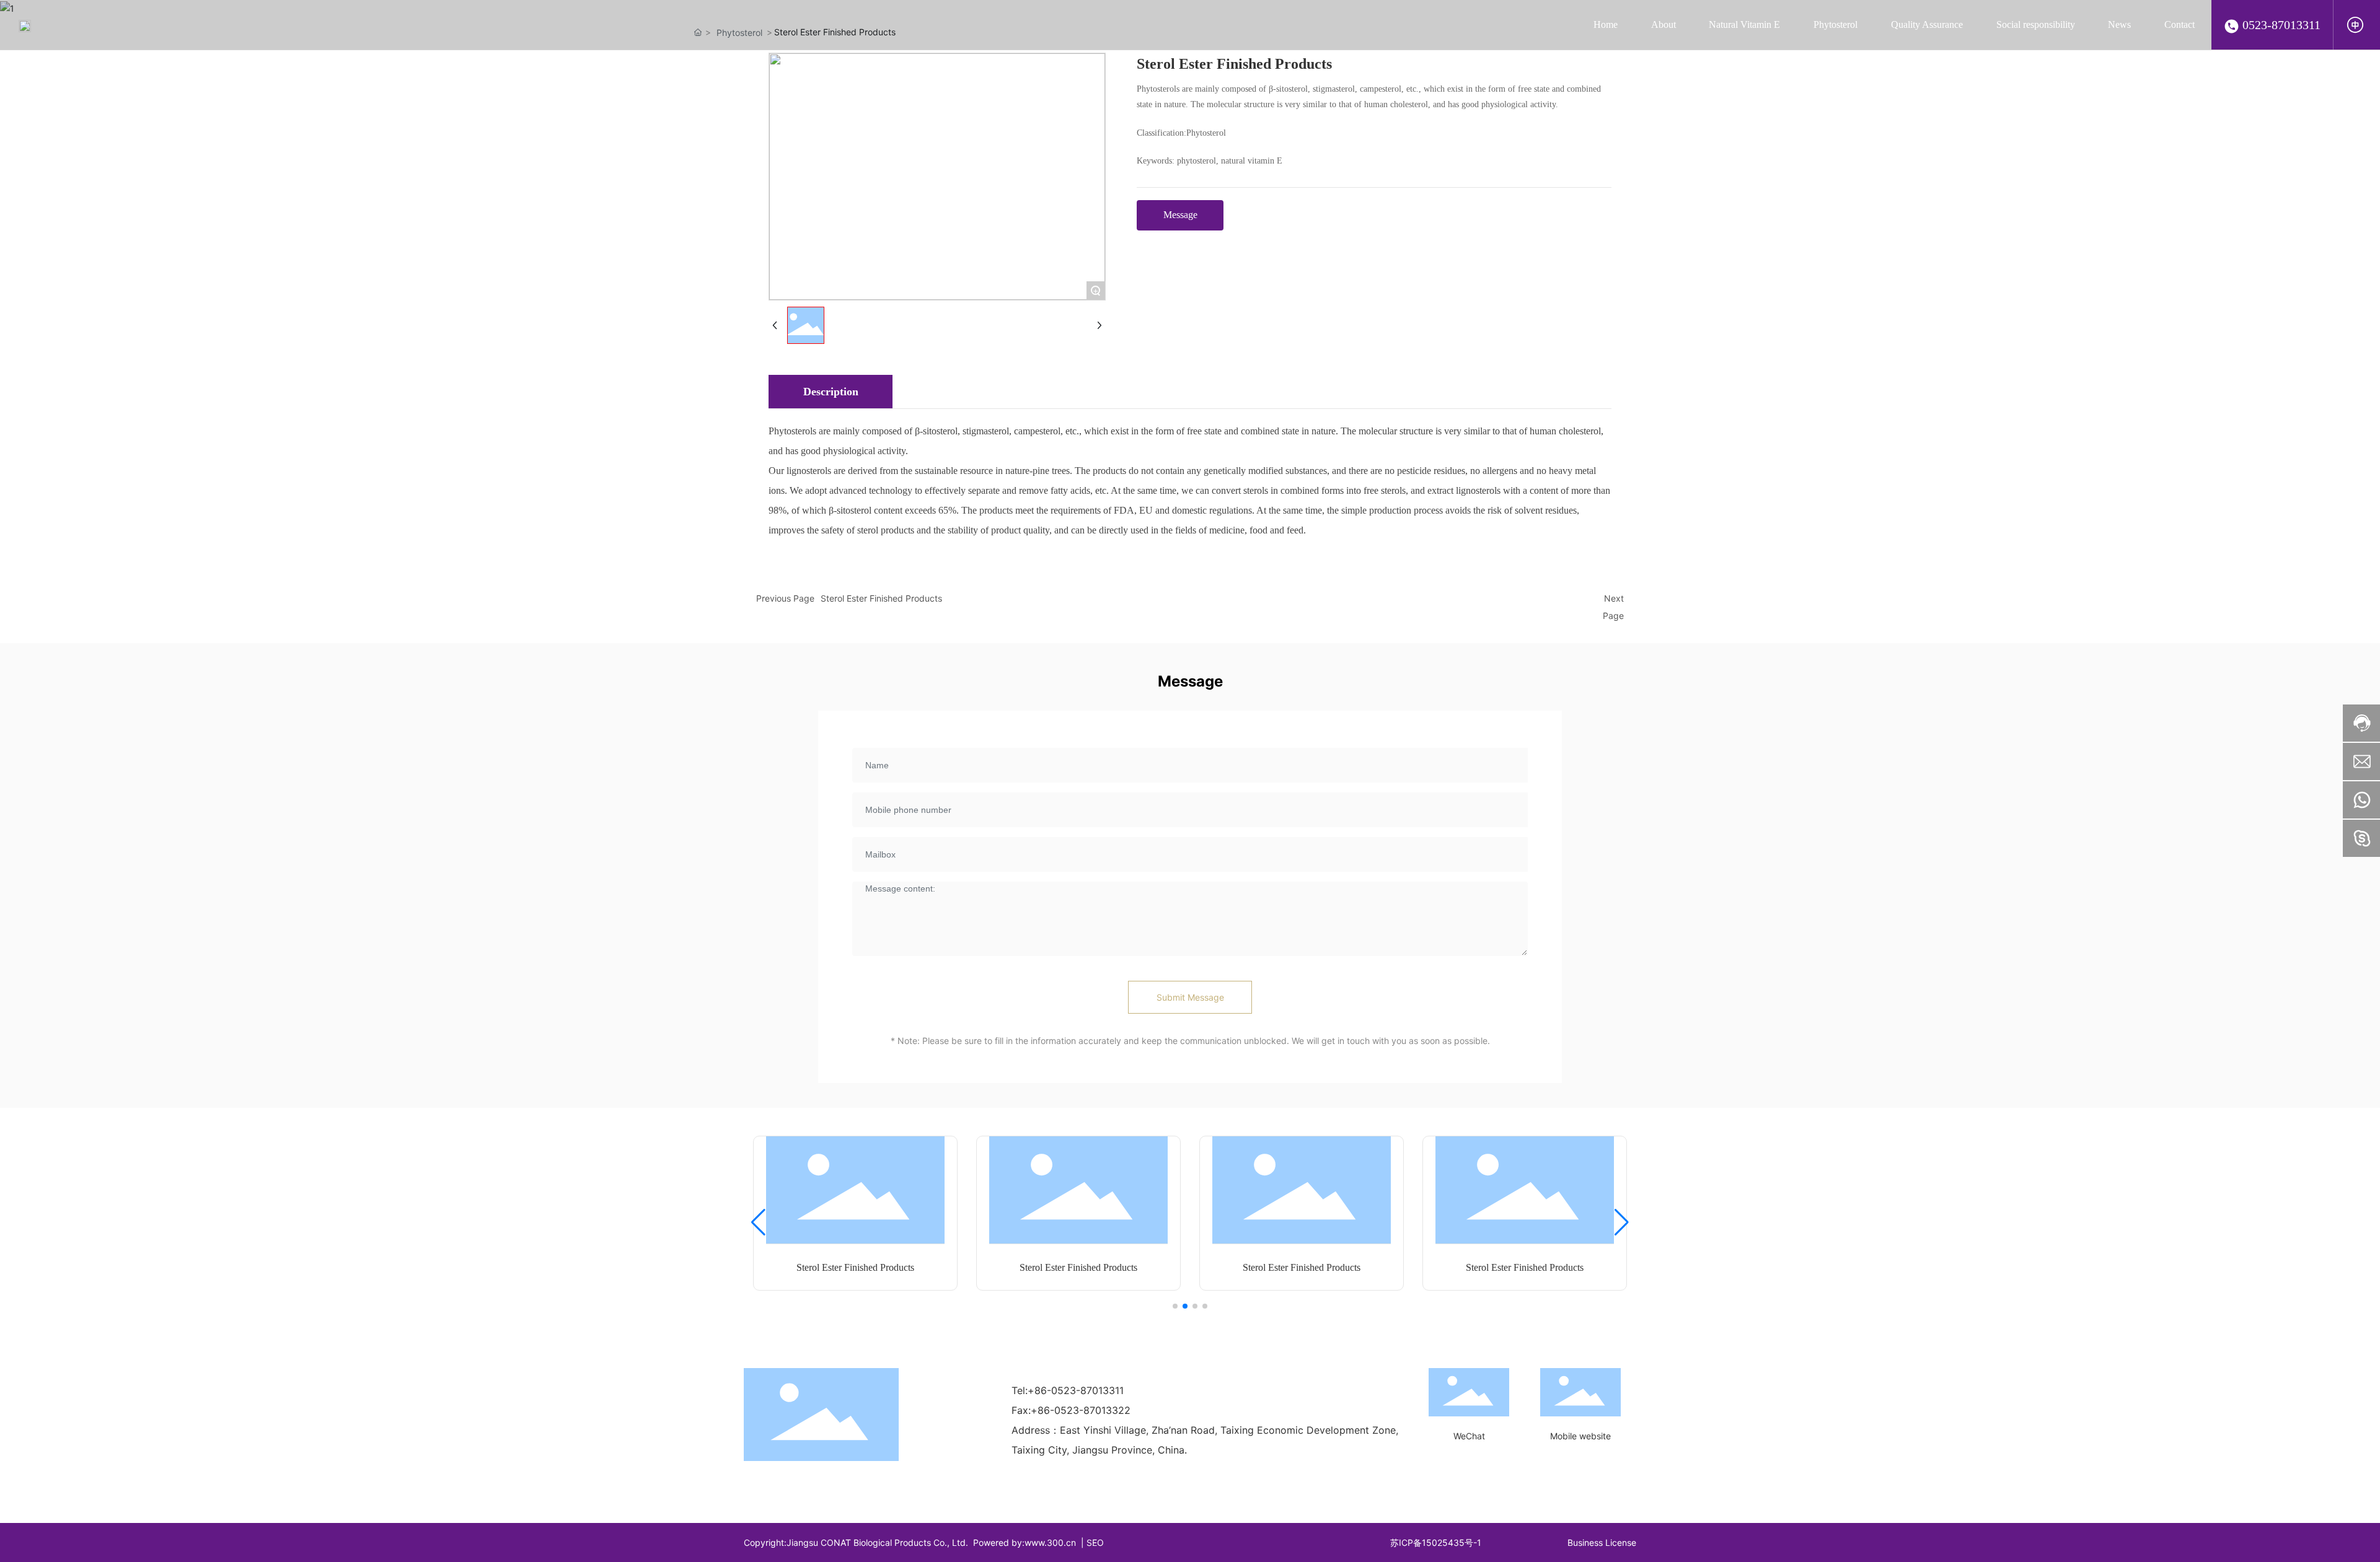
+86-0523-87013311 (1076, 1390)
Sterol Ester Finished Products (881, 598)
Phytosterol (1206, 133)
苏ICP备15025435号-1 (1436, 1542)
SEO (1095, 1542)
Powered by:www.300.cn (1025, 1542)
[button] (1175, 1306)
